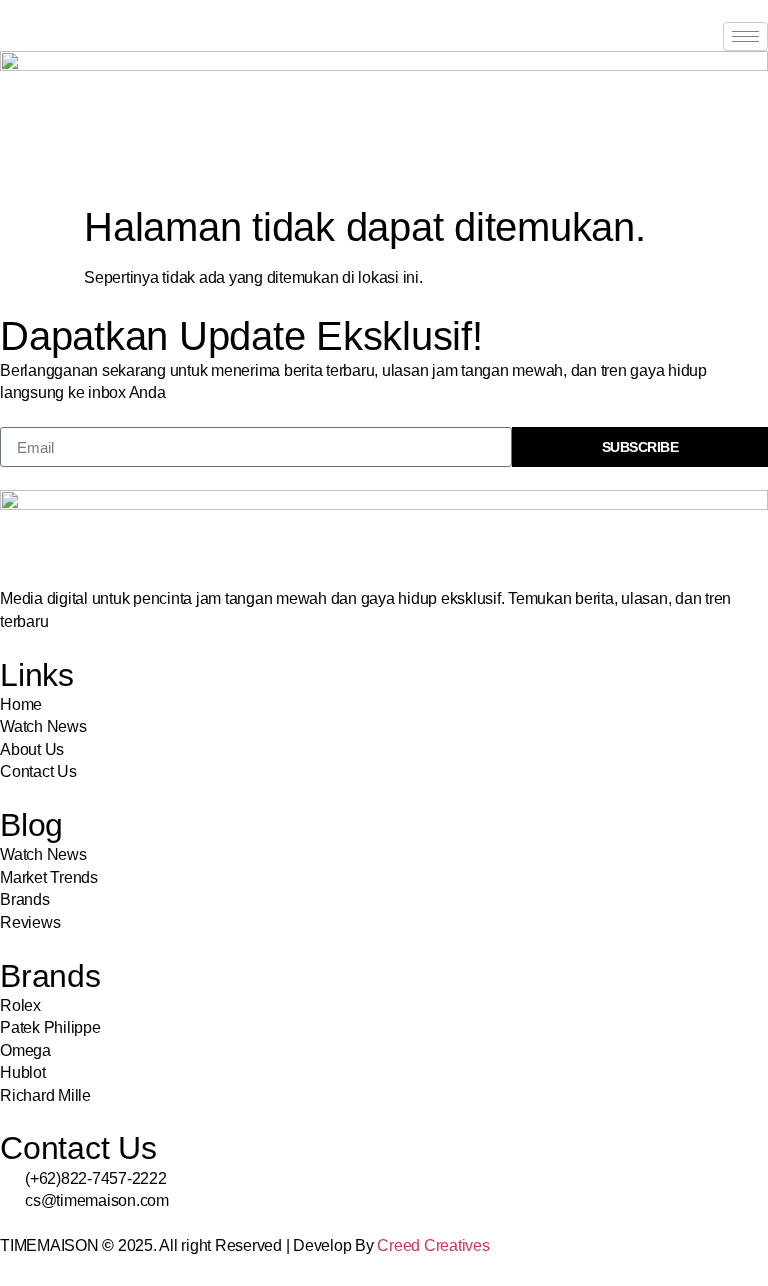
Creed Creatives (433, 1245)
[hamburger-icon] (745, 36)
